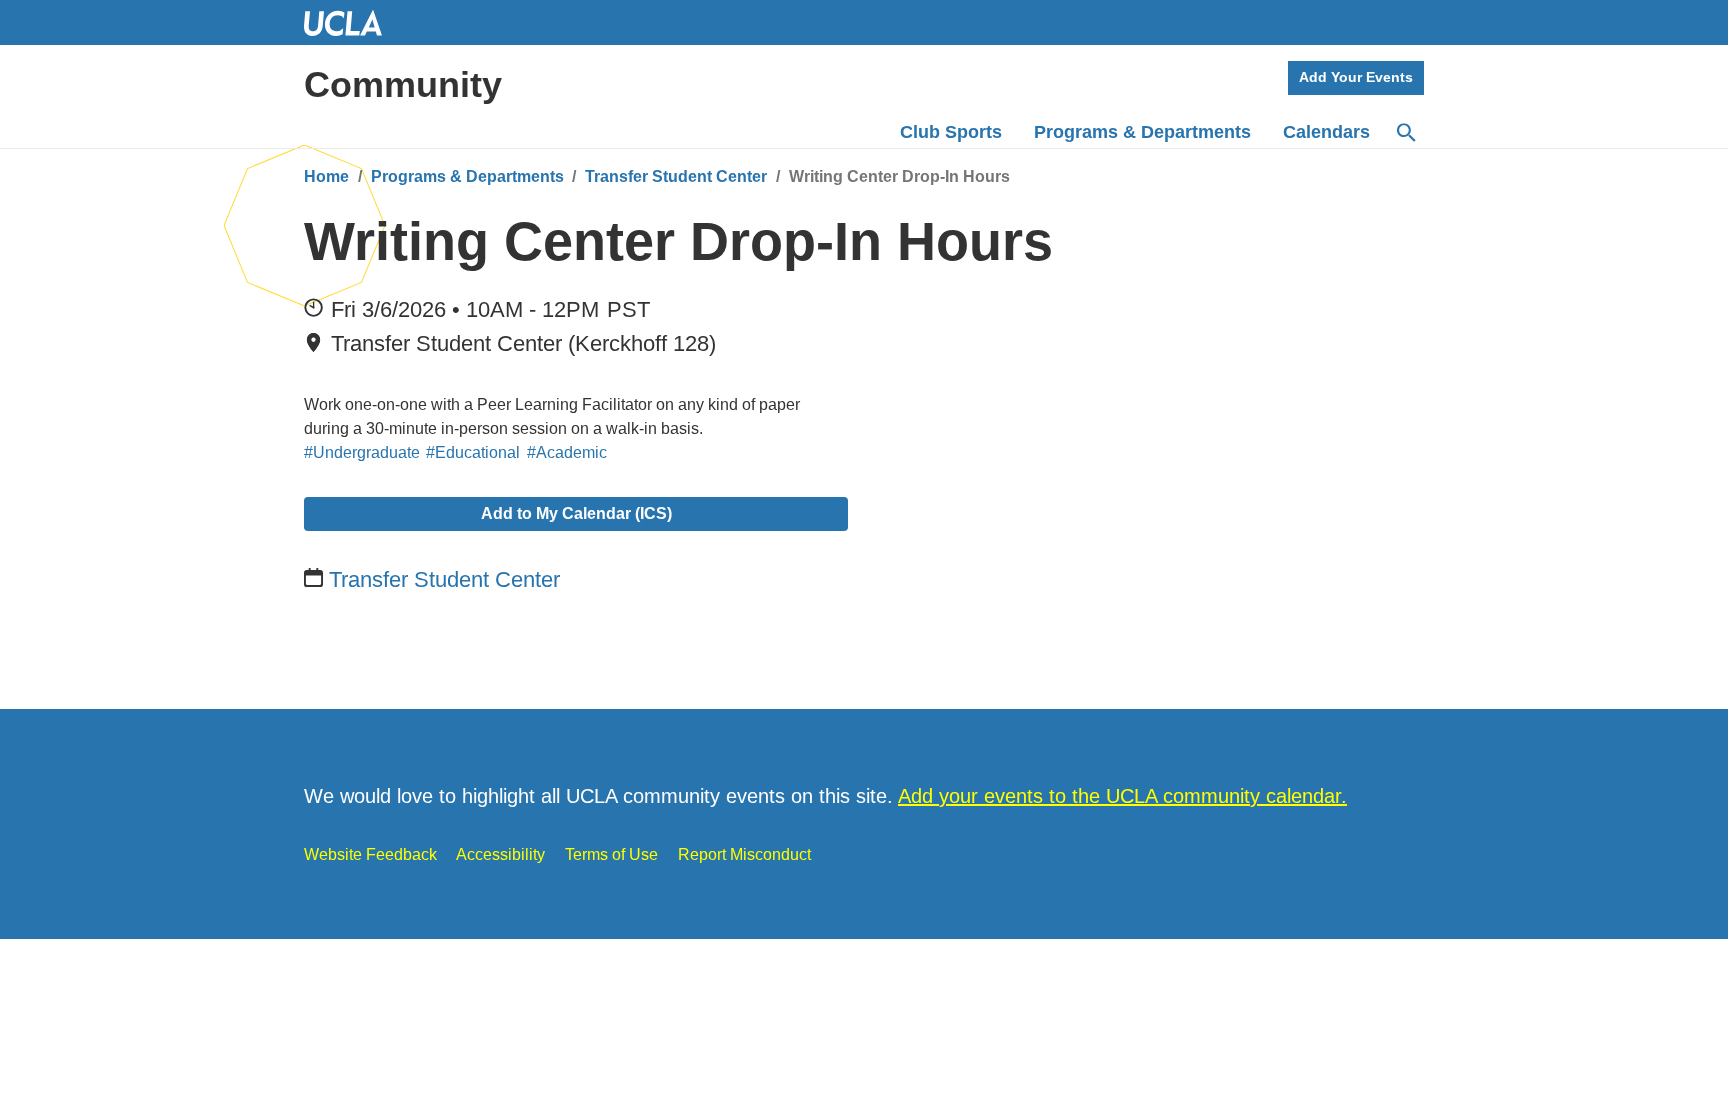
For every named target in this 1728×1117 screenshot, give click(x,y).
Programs (1142, 132)
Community (403, 84)
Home (326, 176)
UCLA (352, 22)
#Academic (567, 452)
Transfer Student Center (676, 176)
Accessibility (500, 854)
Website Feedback (370, 854)
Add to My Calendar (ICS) (576, 513)
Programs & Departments (467, 176)
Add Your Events (1356, 77)
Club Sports (951, 132)
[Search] (1405, 133)
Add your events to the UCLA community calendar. (1122, 796)
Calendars (1326, 132)
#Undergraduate (362, 452)
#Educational (473, 452)
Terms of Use (611, 854)
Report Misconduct (744, 854)
